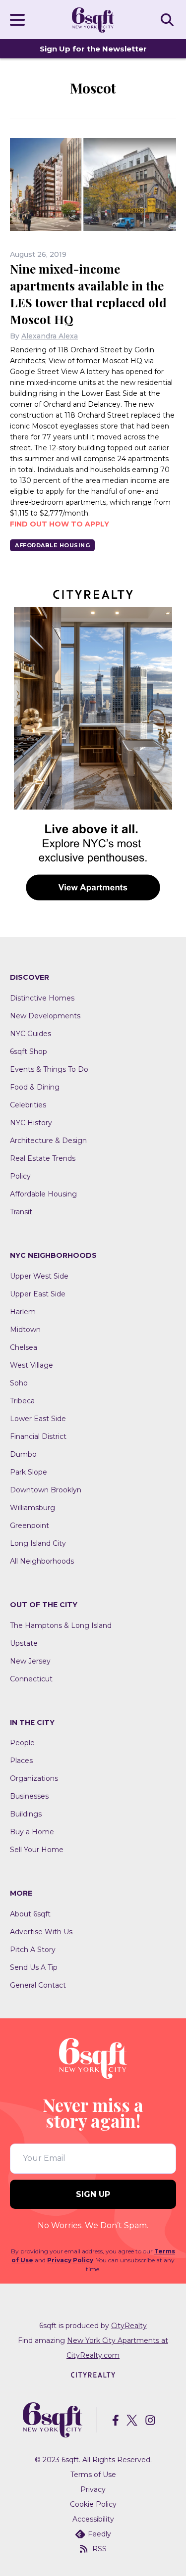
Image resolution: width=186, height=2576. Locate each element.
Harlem (23, 1312)
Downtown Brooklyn (46, 1490)
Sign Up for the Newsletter (93, 49)
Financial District (38, 1436)
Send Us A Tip (34, 1967)
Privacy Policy (70, 2260)
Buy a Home (32, 1832)
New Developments (45, 1016)
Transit (21, 1212)
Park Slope (29, 1472)
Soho (19, 1383)
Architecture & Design (48, 1141)
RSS (99, 2549)
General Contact (38, 1985)
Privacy (93, 2489)
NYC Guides (31, 1034)
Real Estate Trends (43, 1158)
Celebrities (28, 1105)
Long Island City (38, 1543)
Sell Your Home (37, 1850)
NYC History (31, 1123)
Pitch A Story (33, 1950)
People (22, 1743)
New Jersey (30, 1661)
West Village (31, 1365)
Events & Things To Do (49, 1069)
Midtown (25, 1330)
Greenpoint (30, 1526)
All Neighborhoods (42, 1561)
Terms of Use (93, 2475)
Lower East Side (38, 1419)
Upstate (24, 1643)
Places (21, 1761)
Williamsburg (32, 1508)
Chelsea (24, 1347)
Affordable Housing (52, 545)
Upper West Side (39, 1276)
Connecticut (31, 1679)
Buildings (26, 1814)
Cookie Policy (93, 2504)
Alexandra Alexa (50, 336)
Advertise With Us (41, 1932)
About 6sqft (30, 1914)
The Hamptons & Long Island (61, 1625)
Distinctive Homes (42, 998)
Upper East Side (38, 1294)
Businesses (29, 1796)
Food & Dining (35, 1087)
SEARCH (169, 19)
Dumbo (23, 1454)
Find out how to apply (60, 524)
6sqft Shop (29, 1051)
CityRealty (129, 2326)
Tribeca (22, 1401)
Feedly (99, 2534)
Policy (20, 1176)
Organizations (34, 1778)
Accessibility (93, 2519)
